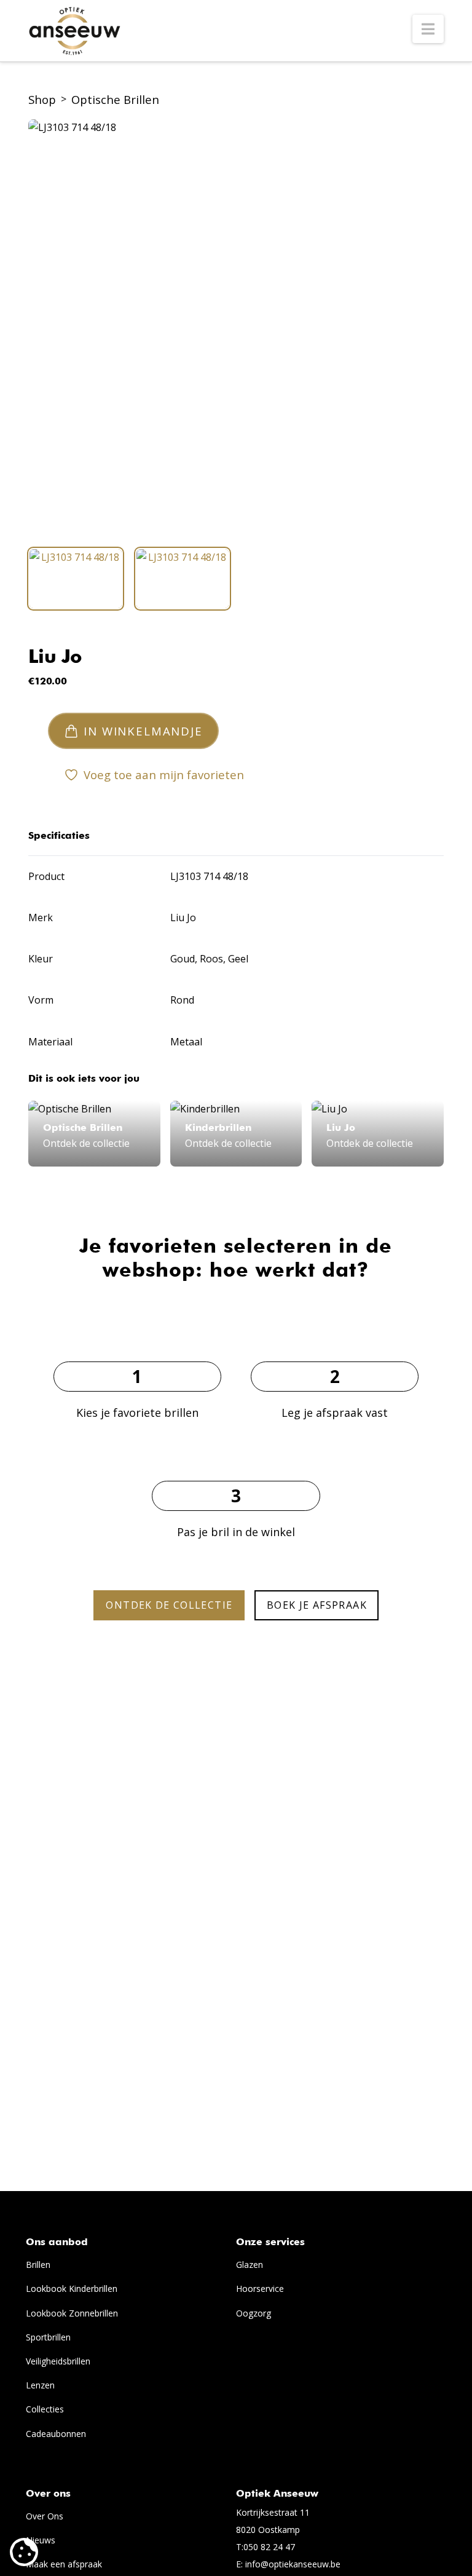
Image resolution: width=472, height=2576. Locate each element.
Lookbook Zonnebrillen (72, 2313)
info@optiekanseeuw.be (293, 2564)
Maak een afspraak (64, 2564)
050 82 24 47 (269, 2547)
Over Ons (45, 2516)
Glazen (250, 2265)
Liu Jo (55, 658)
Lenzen (40, 2385)
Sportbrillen (48, 2337)
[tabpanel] (236, 327)
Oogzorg (254, 2313)
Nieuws (41, 2540)
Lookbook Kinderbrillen (72, 2289)
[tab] (76, 579)
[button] (428, 29)
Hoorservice (260, 2289)
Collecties (45, 2409)
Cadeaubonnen (56, 2434)
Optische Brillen (115, 99)
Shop (42, 99)
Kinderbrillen (218, 1128)
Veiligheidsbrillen (58, 2361)
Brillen (38, 2265)
